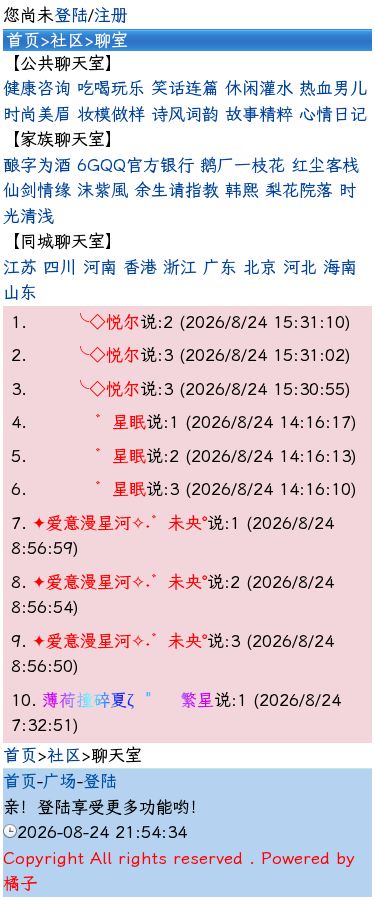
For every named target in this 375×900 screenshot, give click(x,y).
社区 (67, 40)
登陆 (71, 15)
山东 (20, 292)
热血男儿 (333, 88)
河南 (100, 267)
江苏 (20, 267)
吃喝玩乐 (111, 88)
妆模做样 (111, 114)
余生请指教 (176, 190)
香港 (140, 267)
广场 (60, 781)
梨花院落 (299, 190)
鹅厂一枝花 (242, 165)
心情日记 (333, 114)
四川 (60, 267)
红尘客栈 (325, 165)
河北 (300, 267)
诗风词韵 (185, 114)
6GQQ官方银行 (135, 165)
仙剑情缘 (37, 190)
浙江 (180, 267)
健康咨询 (37, 88)
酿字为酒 (37, 165)
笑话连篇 (185, 88)
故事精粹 (259, 114)
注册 (111, 15)
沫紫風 (102, 190)
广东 (220, 267)
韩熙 (242, 190)
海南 (340, 267)
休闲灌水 (259, 88)
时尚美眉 (37, 114)
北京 (260, 267)
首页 (23, 40)
